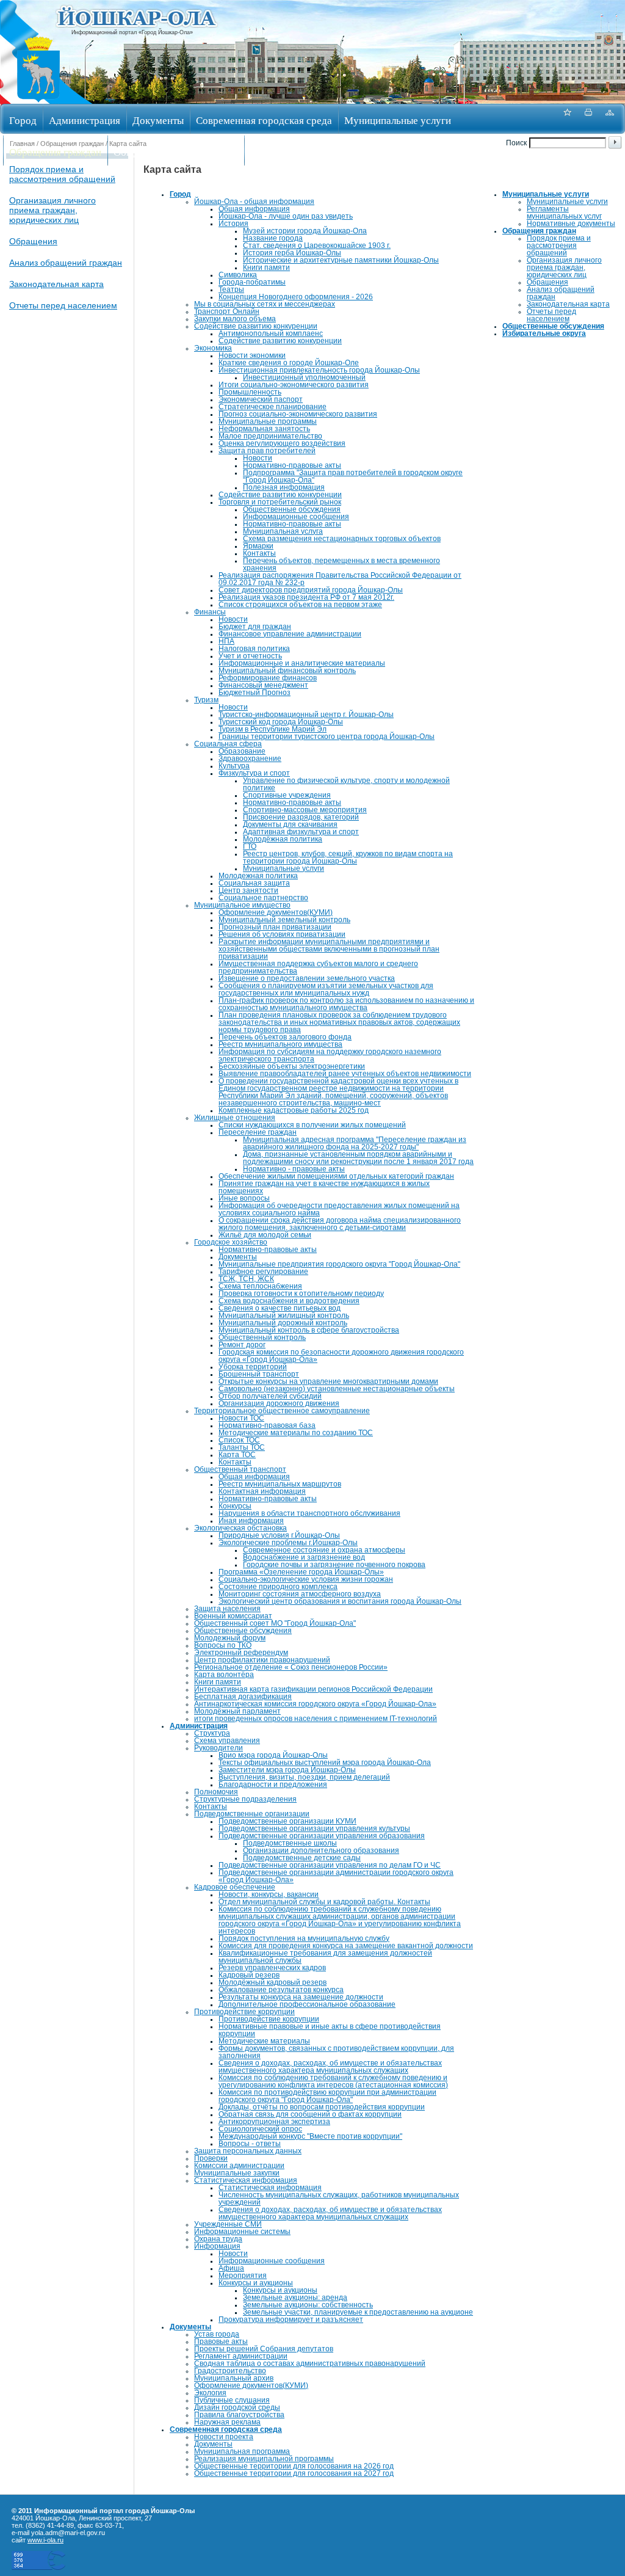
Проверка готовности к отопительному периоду (301, 1293)
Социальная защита (254, 883)
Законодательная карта (56, 284)
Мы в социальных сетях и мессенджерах (265, 304)
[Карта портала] (610, 119)
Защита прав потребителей (267, 451)
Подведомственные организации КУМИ (287, 1821)
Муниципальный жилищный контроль (284, 1315)
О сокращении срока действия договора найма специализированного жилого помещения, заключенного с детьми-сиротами (340, 1224)
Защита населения (227, 1609)
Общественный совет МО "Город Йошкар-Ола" (275, 1623)
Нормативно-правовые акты (292, 465)
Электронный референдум (241, 1653)
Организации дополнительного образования (321, 1850)
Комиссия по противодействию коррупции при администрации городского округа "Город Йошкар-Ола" (327, 2096)
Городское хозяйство (231, 1242)
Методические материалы (264, 2041)
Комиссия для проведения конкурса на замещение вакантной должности (346, 1946)
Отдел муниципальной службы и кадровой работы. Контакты (324, 1902)
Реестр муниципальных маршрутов (280, 1484)
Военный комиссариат (233, 1616)
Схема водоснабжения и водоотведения (289, 1301)
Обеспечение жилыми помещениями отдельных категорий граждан (336, 1176)
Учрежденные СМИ (228, 2224)
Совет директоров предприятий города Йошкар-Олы (311, 590)
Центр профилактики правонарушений (262, 1660)
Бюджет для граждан (255, 627)
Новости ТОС (241, 1418)
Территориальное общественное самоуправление (282, 1411)
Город (23, 120)
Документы (158, 120)
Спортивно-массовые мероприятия (305, 810)
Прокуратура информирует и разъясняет (291, 2319)
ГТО (250, 846)
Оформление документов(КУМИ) (276, 912)
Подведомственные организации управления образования (322, 1836)
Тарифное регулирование (263, 1272)
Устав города (217, 2334)
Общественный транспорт (240, 1469)
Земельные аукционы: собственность (308, 2305)
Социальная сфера (228, 744)
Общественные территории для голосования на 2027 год (294, 2473)
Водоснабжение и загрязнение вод (304, 1557)
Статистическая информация (246, 2180)
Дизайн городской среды (237, 2407)
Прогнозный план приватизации (275, 927)
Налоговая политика (254, 649)
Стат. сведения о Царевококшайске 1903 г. (317, 246)
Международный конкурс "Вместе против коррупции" (310, 2136)
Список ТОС (239, 1440)
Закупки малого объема (235, 319)
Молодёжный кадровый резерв (273, 1982)
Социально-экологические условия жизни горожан (306, 1579)
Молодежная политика (258, 876)
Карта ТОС (237, 1455)
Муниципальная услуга (283, 531)
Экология (210, 2393)
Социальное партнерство (263, 898)
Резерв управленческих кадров (272, 1968)
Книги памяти (266, 267)
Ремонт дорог (242, 1345)
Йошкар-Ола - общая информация (254, 202)
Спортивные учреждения (287, 795)
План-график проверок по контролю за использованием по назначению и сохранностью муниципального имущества (346, 1004)
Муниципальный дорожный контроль (283, 1323)
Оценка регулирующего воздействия (282, 443)
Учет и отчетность (250, 656)
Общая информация (254, 209)
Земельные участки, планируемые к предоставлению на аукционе (358, 2312)
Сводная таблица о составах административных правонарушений (310, 2363)
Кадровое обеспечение (235, 1887)
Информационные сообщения (296, 517)
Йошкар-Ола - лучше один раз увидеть (286, 216)
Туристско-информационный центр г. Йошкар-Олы (306, 715)
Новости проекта (224, 2437)
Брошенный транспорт (259, 1374)
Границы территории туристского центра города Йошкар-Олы (327, 737)
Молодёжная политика (283, 839)
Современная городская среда (264, 120)
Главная (22, 144)
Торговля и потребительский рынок (280, 502)
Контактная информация (262, 1491)
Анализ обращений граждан (66, 263)
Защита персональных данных (248, 2151)
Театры (231, 289)
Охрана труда (218, 2239)
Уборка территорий (253, 1367)
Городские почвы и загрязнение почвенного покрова (334, 1565)
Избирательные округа (301, 152)
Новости (258, 458)
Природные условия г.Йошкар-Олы (279, 1535)
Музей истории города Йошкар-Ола (305, 231)
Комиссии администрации (239, 2166)
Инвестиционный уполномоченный (304, 377)
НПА (226, 641)
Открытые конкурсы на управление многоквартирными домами (328, 1381)
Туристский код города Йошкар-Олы (281, 722)
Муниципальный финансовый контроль (287, 671)
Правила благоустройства (239, 2415)
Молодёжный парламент (237, 1711)
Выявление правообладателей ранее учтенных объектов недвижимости (345, 1074)
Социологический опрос (260, 2129)
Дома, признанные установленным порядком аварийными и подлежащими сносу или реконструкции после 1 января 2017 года (358, 1158)
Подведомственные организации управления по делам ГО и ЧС (330, 1865)
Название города (273, 238)
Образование (242, 751)
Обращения (33, 241)
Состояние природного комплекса (278, 1587)
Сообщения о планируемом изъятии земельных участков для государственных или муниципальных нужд (326, 989)
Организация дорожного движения (279, 1403)
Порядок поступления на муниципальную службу (304, 1938)
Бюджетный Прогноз (255, 693)
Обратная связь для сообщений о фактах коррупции (310, 2114)
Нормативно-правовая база (267, 1425)
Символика (238, 275)
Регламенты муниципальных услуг (564, 213)
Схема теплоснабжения (260, 1286)
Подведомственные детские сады (302, 1858)
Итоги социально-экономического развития (294, 385)
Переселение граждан (258, 1132)
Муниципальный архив (234, 2378)
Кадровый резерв (249, 1975)
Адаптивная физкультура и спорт (301, 832)
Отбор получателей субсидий (270, 1396)
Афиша (231, 2268)
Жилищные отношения (235, 1118)
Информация (217, 2246)
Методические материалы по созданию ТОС (296, 1433)
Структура (212, 1733)
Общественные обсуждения (176, 152)
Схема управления (227, 1741)
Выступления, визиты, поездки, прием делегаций (304, 1777)
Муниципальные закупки (237, 2173)
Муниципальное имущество (242, 905)
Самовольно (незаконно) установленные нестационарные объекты (337, 1389)
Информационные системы (242, 2232)
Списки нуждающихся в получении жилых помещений (312, 1125)
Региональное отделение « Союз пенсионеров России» (291, 1667)
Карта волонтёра (224, 1675)
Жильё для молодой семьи (265, 1235)
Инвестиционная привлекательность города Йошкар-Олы (319, 370)
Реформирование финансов (268, 678)
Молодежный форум (230, 1638)
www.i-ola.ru (45, 2540)
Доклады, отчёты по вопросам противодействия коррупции (322, 2107)
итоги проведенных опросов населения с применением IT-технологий (316, 1719)
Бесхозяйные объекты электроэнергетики (292, 1066)
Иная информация (251, 1521)
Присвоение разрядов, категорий (301, 817)
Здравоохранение (250, 759)
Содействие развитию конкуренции (256, 326)
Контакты (259, 553)
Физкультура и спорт (254, 773)
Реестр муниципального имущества (280, 1044)
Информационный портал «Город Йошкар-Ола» (132, 32)
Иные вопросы (244, 1198)
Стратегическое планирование (273, 407)
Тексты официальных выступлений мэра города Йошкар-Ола (325, 1763)
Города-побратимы (252, 282)
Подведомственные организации (252, 1814)
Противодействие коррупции (244, 2012)
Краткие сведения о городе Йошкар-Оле (289, 363)
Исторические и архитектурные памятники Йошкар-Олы (341, 260)
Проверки (211, 2158)
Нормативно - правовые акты (294, 1169)
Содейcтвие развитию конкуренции (280, 341)
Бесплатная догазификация (243, 1697)
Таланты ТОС (242, 1447)
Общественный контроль (262, 1337)
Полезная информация (284, 487)
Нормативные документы (571, 224)
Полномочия (216, 1792)
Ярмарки (258, 546)
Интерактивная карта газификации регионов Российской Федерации (313, 1689)
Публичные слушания (232, 2400)
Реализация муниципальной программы (264, 2459)
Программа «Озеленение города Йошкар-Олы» (301, 1572)
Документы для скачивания (290, 824)
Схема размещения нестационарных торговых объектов (342, 539)
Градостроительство (230, 2371)
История (233, 224)
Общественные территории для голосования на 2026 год (294, 2466)
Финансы (210, 612)
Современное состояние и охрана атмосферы (324, 1550)
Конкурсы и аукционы (256, 2283)
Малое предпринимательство (270, 436)
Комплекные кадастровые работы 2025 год (294, 1110)
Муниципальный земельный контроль (284, 920)
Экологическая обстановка (240, 1528)
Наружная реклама (227, 2422)
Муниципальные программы (268, 421)
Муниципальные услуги (398, 120)
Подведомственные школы (290, 1843)
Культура (234, 766)
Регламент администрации (241, 2356)
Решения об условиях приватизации (282, 934)
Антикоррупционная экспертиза (274, 2122)
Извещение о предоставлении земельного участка (307, 978)
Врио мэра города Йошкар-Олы (273, 1755)
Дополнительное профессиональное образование (307, 2004)
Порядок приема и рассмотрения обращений (62, 174)
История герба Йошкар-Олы (292, 253)
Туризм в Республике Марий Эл (273, 729)
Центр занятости (248, 890)
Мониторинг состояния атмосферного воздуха (300, 1594)
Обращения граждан (55, 152)
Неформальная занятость (264, 429)
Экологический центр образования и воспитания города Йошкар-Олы (340, 1601)
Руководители (219, 1748)
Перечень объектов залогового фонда (285, 1037)
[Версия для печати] (588, 119)
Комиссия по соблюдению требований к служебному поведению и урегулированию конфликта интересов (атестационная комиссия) (333, 2081)
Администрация (85, 120)
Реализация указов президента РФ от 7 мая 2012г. (306, 597)
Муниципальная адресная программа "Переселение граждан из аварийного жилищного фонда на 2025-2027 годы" (355, 1143)
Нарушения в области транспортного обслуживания (309, 1513)
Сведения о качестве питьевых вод (280, 1308)
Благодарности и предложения (273, 1785)
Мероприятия (243, 2276)
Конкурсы (235, 1506)
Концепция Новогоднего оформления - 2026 (296, 297)
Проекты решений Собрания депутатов (264, 2349)
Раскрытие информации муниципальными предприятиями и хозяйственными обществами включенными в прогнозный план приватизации (329, 949)
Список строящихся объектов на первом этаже (300, 605)
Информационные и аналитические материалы (302, 663)
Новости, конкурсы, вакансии (269, 1894)
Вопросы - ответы (250, 2144)
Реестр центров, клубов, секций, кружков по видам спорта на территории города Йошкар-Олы (348, 857)
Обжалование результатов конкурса (281, 1990)
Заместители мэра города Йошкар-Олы (287, 1770)
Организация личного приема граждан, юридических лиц (52, 210)
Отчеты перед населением (63, 305)
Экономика (213, 348)
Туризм (206, 700)
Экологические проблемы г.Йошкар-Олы (288, 1543)
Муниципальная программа (242, 2451)
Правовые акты (221, 2341)
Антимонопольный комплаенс (271, 333)
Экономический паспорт (261, 399)
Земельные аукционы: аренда (295, 2298)
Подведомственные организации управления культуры (314, 1828)
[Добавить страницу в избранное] (567, 119)
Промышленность (250, 392)
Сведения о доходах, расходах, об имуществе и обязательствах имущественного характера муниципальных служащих (330, 2067)
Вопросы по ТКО (223, 1645)
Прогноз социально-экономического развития (298, 414)
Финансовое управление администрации (290, 634)
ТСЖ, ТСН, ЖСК (246, 1279)
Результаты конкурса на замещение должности (301, 1997)
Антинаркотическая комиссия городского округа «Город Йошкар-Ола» (315, 1704)
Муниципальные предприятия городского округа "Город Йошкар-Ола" (339, 1264)
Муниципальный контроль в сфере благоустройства (309, 1330)
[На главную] (38, 100)
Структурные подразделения (245, 1799)
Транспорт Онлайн (227, 311)
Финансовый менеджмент (263, 685)
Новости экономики (252, 355)
